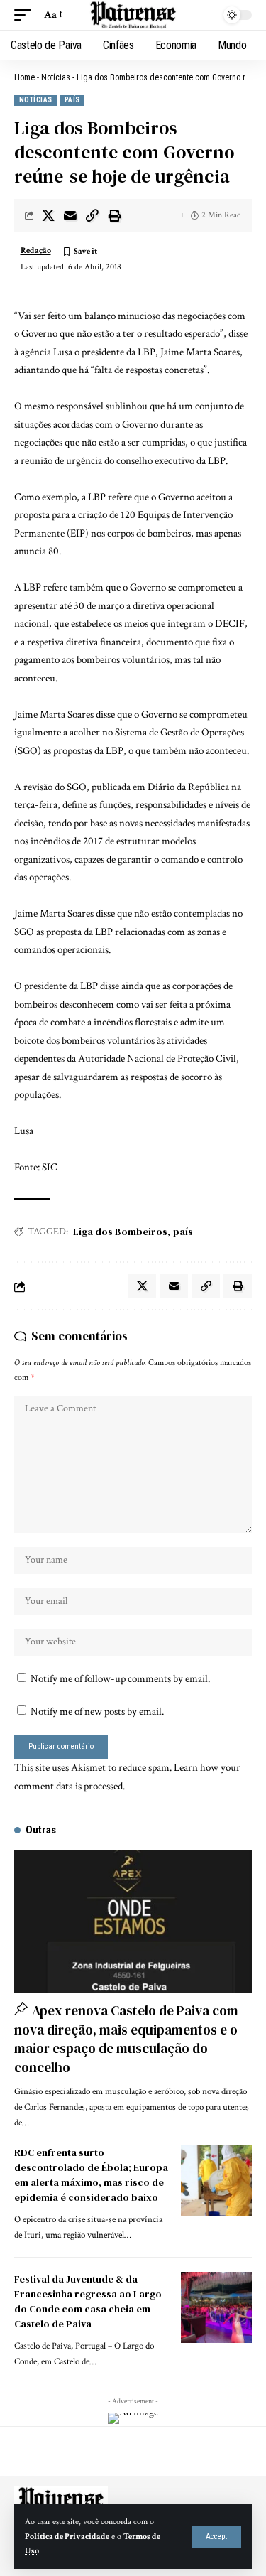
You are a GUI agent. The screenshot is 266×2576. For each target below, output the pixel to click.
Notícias (56, 77)
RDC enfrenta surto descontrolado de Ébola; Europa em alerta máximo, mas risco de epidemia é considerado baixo (91, 2175)
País (72, 100)
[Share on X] (48, 215)
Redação (36, 250)
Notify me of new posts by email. (97, 1712)
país (183, 1232)
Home (24, 77)
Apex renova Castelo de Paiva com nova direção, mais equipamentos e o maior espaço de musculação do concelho (126, 2039)
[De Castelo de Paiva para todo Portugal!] (133, 15)
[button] (216, 2537)
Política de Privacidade (67, 2537)
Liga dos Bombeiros (120, 1232)
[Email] (70, 215)
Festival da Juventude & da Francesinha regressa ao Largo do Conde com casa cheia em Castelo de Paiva (88, 2301)
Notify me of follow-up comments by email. (120, 1679)
